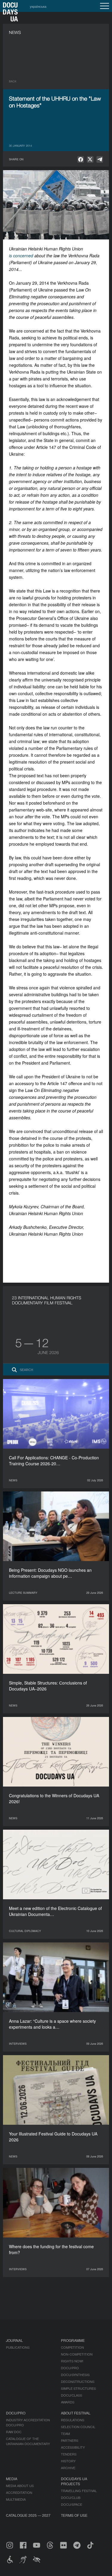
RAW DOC (14, 2432)
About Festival (76, 2413)
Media (12, 2479)
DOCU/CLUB (71, 2497)
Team (65, 2434)
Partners (70, 2440)
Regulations (73, 2420)
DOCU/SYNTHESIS (75, 2375)
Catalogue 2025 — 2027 (28, 2515)
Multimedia (16, 2499)
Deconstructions (78, 2381)
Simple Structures (78, 2388)
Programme (73, 2340)
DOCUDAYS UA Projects (74, 2481)
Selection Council (78, 2427)
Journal (14, 2340)
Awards (68, 2402)
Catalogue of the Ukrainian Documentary (28, 2441)
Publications (18, 2347)
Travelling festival (79, 2491)
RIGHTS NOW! (72, 2361)
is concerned (21, 256)
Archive (68, 2468)
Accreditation (19, 2492)
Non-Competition (77, 2354)
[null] (81, 159)
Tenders (69, 2454)
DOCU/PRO (70, 2368)
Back (13, 81)
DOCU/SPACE (72, 2504)
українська (38, 6)
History (68, 2461)
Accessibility (73, 2447)
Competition (72, 2347)
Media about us (20, 2486)
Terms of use (74, 2515)
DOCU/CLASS (72, 2395)
